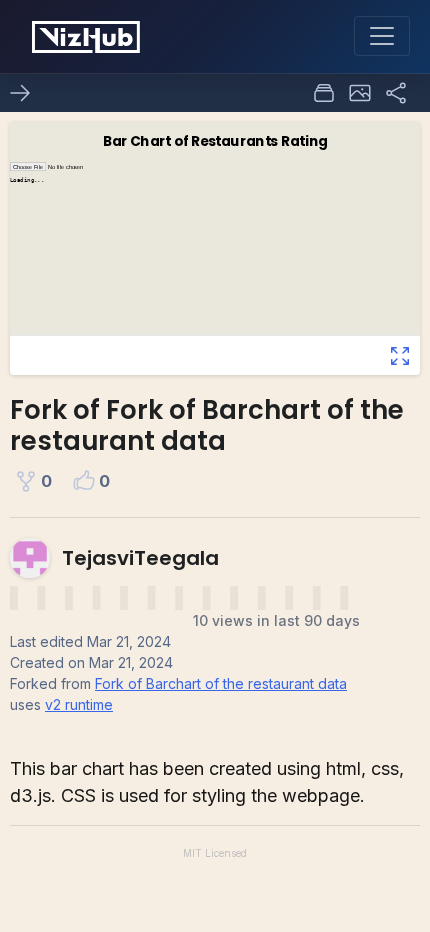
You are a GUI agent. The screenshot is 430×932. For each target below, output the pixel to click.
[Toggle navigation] (382, 36)
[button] (360, 93)
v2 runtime (79, 704)
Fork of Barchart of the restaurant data (221, 683)
